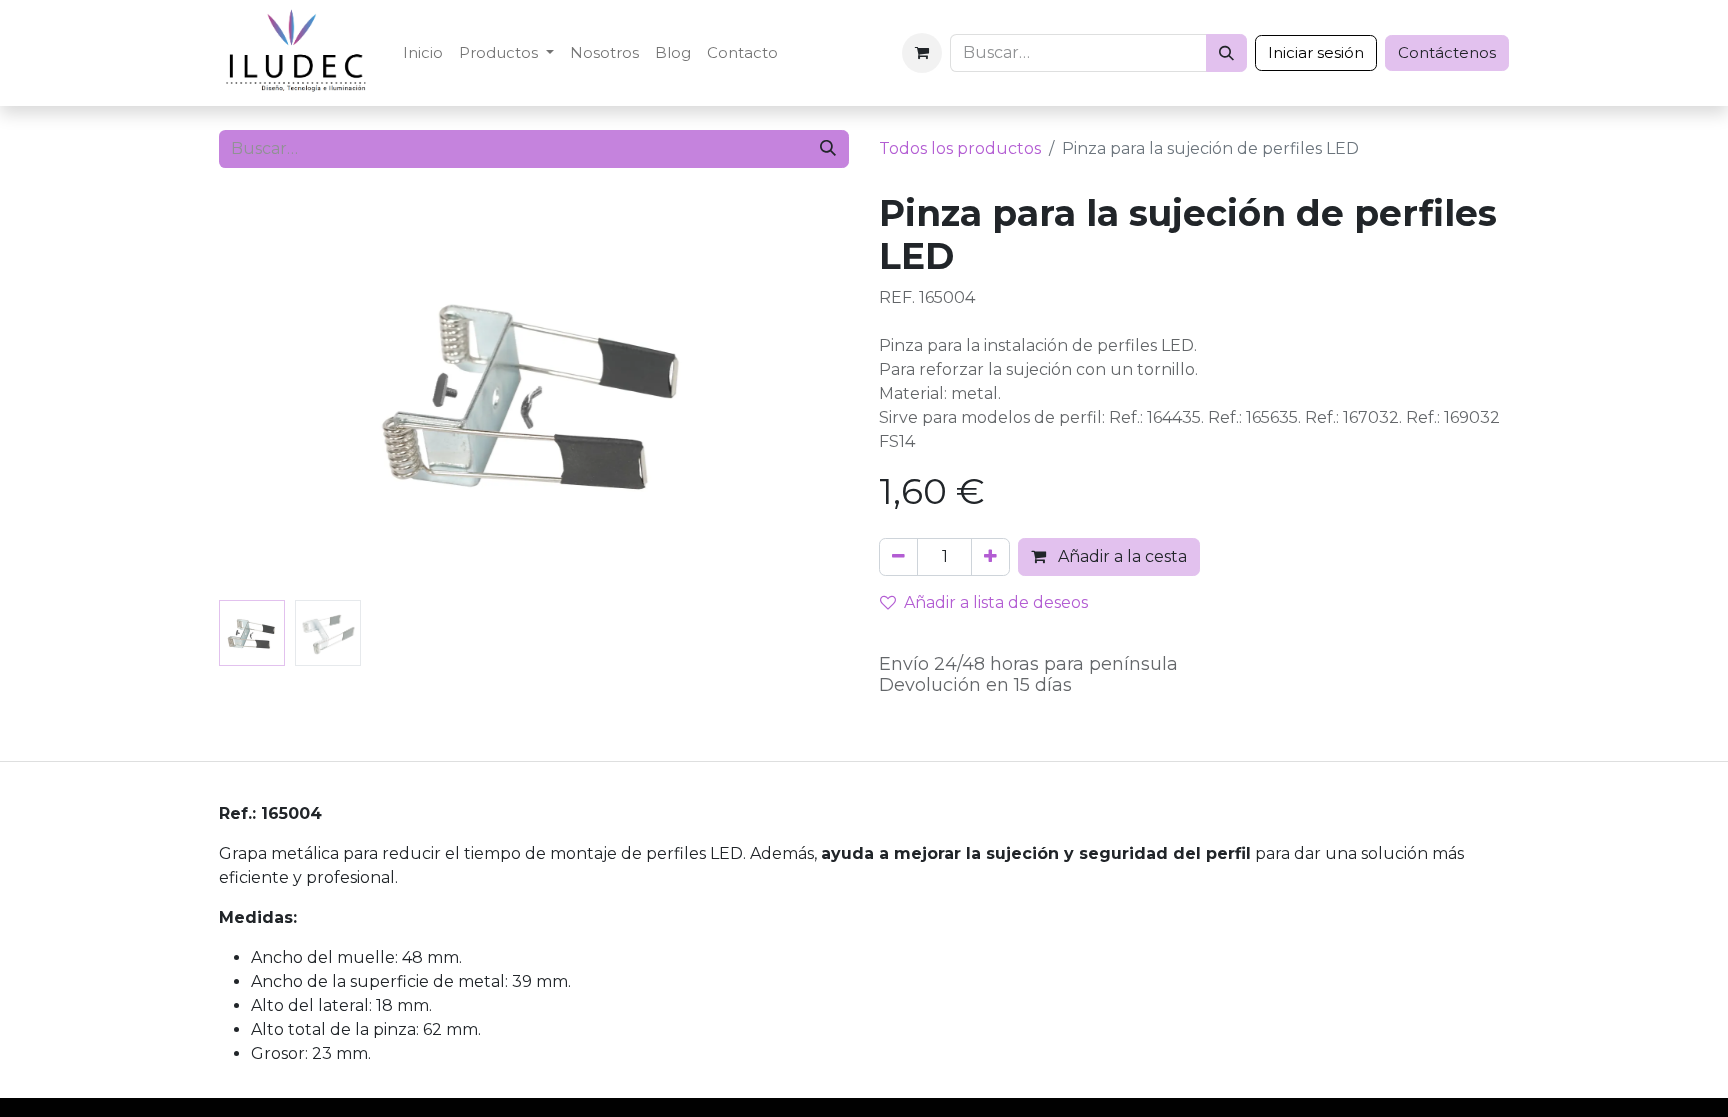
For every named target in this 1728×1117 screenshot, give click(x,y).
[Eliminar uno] (898, 557)
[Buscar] (1226, 53)
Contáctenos (1447, 52)
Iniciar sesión (1316, 52)
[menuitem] (423, 53)
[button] (266, 392)
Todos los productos (960, 148)
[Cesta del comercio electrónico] (922, 53)
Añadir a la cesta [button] (1120, 556)
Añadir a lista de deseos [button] (996, 602)
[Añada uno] (990, 557)
